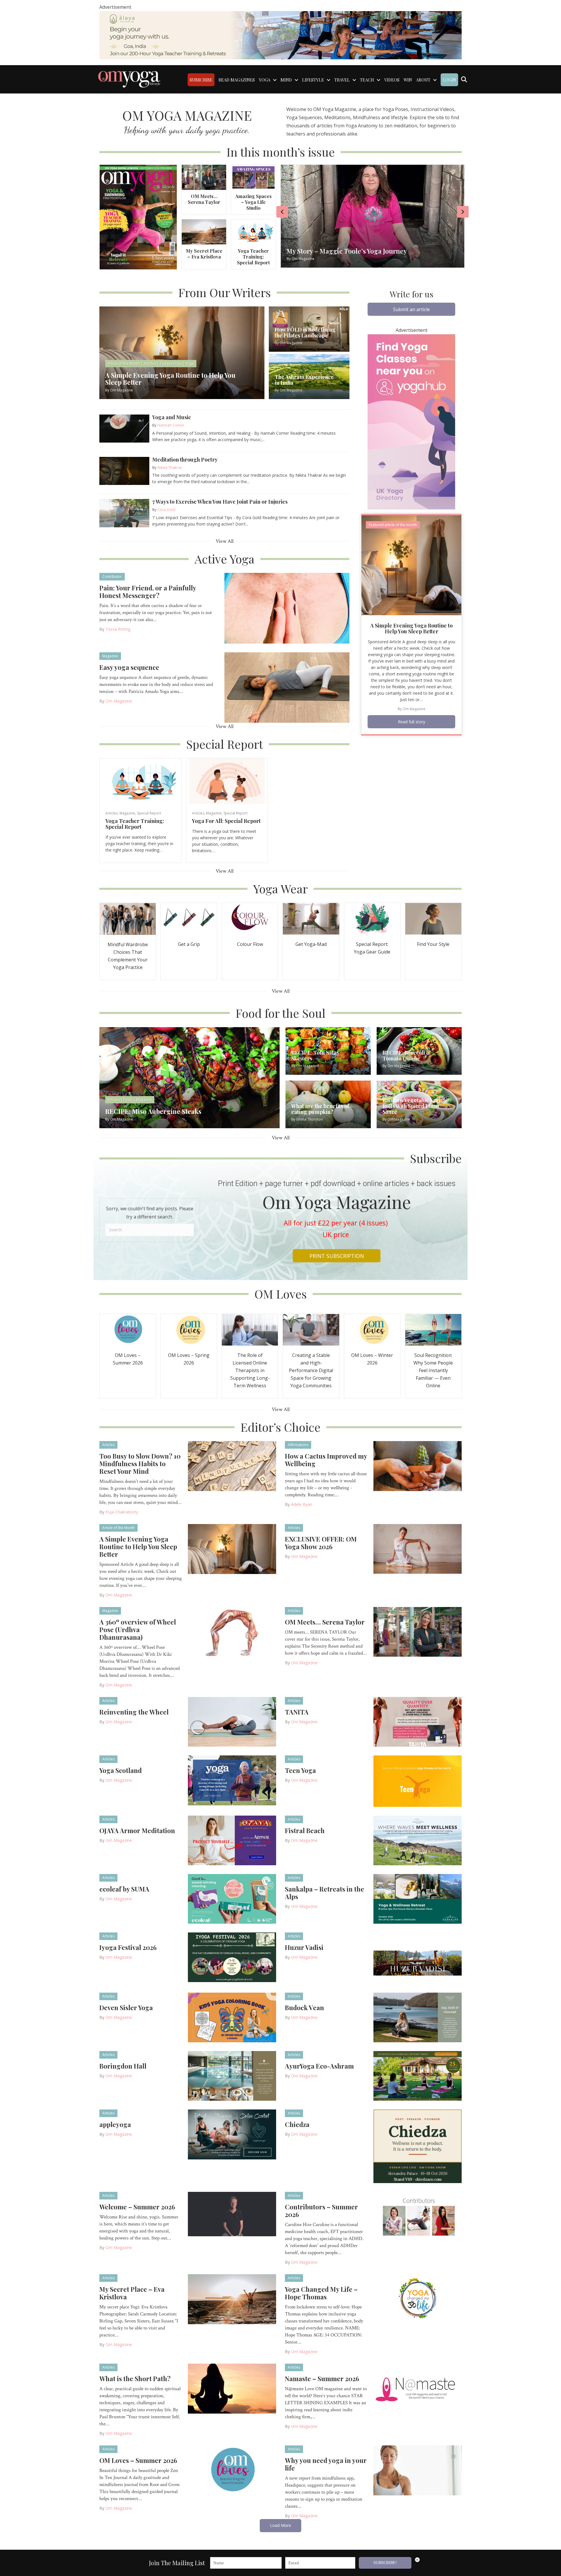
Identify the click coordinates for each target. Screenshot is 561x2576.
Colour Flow (250, 944)
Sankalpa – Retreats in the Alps (324, 1893)
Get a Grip (189, 944)
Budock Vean (304, 2008)
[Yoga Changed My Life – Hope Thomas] (418, 2299)
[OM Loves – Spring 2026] (189, 1329)
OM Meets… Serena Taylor (204, 199)
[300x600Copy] (411, 421)
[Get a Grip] (189, 918)
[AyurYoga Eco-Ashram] (418, 2076)
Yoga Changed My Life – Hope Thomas (321, 2293)
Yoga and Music (172, 417)
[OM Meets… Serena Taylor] (204, 177)
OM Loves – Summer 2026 (138, 2460)
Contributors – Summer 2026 (321, 2211)
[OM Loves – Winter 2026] (372, 1329)
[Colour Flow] (250, 918)
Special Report (149, 813)
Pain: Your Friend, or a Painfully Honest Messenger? (148, 592)
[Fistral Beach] (418, 1840)
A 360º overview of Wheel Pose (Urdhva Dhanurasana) (138, 1629)
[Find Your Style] (433, 918)
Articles (112, 813)
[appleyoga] (232, 2134)
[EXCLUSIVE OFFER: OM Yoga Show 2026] (418, 1549)
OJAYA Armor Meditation (137, 1830)
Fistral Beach (305, 1830)
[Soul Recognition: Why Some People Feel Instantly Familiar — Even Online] (433, 1329)
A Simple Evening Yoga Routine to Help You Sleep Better (411, 628)
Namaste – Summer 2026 (322, 2379)
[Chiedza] (418, 2146)
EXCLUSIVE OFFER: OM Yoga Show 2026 (321, 1543)
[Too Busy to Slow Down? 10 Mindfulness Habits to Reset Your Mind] (232, 1466)
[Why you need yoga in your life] (418, 2470)
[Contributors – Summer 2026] (418, 2216)
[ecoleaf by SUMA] (232, 1898)
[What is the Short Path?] (232, 2388)
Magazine (110, 656)
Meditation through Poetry (185, 460)
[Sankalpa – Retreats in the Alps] (418, 1898)
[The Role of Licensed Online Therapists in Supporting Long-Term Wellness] (250, 1329)
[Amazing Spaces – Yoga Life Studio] (253, 177)
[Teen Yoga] (418, 1781)
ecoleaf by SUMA (124, 1889)
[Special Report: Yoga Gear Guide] (372, 918)
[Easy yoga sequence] (287, 687)
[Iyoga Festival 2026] (232, 1957)
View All (225, 541)
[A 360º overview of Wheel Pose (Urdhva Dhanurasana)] (232, 1632)
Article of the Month (118, 1528)
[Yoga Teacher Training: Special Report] (253, 232)
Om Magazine (119, 701)
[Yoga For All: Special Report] (227, 781)
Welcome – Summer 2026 (137, 2207)
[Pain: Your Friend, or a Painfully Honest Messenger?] (287, 608)
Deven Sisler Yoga (126, 2008)
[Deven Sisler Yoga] (232, 2017)
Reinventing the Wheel (134, 1712)
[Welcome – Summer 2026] (232, 2213)
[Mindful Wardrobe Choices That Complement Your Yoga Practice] (128, 918)
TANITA (297, 1712)
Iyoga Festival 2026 (128, 1947)
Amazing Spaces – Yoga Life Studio (253, 202)
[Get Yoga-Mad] (311, 918)
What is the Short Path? (135, 2379)
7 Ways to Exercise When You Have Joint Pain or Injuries (220, 502)
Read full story (412, 722)
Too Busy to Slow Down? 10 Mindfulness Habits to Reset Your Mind (140, 1464)
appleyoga (115, 2124)
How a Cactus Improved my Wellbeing (326, 1460)
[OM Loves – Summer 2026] (128, 1329)
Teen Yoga (300, 1770)
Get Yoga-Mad (311, 944)
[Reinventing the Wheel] (232, 1722)
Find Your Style (433, 944)
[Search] (464, 79)
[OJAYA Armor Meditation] (232, 1840)
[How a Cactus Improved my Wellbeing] (418, 1466)
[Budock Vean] (418, 2017)
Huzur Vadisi (304, 1947)
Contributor (112, 577)
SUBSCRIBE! (385, 2563)
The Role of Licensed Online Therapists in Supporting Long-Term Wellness (250, 1370)
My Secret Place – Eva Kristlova (204, 254)
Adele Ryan (302, 1504)
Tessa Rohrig (118, 629)
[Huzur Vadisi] (418, 1958)
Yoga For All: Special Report (226, 821)
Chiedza (297, 2124)
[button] (411, 309)
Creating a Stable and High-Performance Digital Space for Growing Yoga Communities (311, 1370)
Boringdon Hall (123, 2066)
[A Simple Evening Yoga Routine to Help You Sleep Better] (411, 565)
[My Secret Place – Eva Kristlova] (204, 232)
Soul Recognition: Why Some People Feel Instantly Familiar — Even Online (433, 1370)
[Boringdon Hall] (232, 2076)
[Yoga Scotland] (232, 1780)
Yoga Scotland (121, 1770)
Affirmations (298, 1445)
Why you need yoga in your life (326, 2464)
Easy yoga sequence (129, 667)
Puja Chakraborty (122, 1512)
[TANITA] (418, 1722)
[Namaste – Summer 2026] (418, 2388)
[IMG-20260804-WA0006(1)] (280, 35)
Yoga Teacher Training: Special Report (253, 257)
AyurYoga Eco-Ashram (319, 2066)
